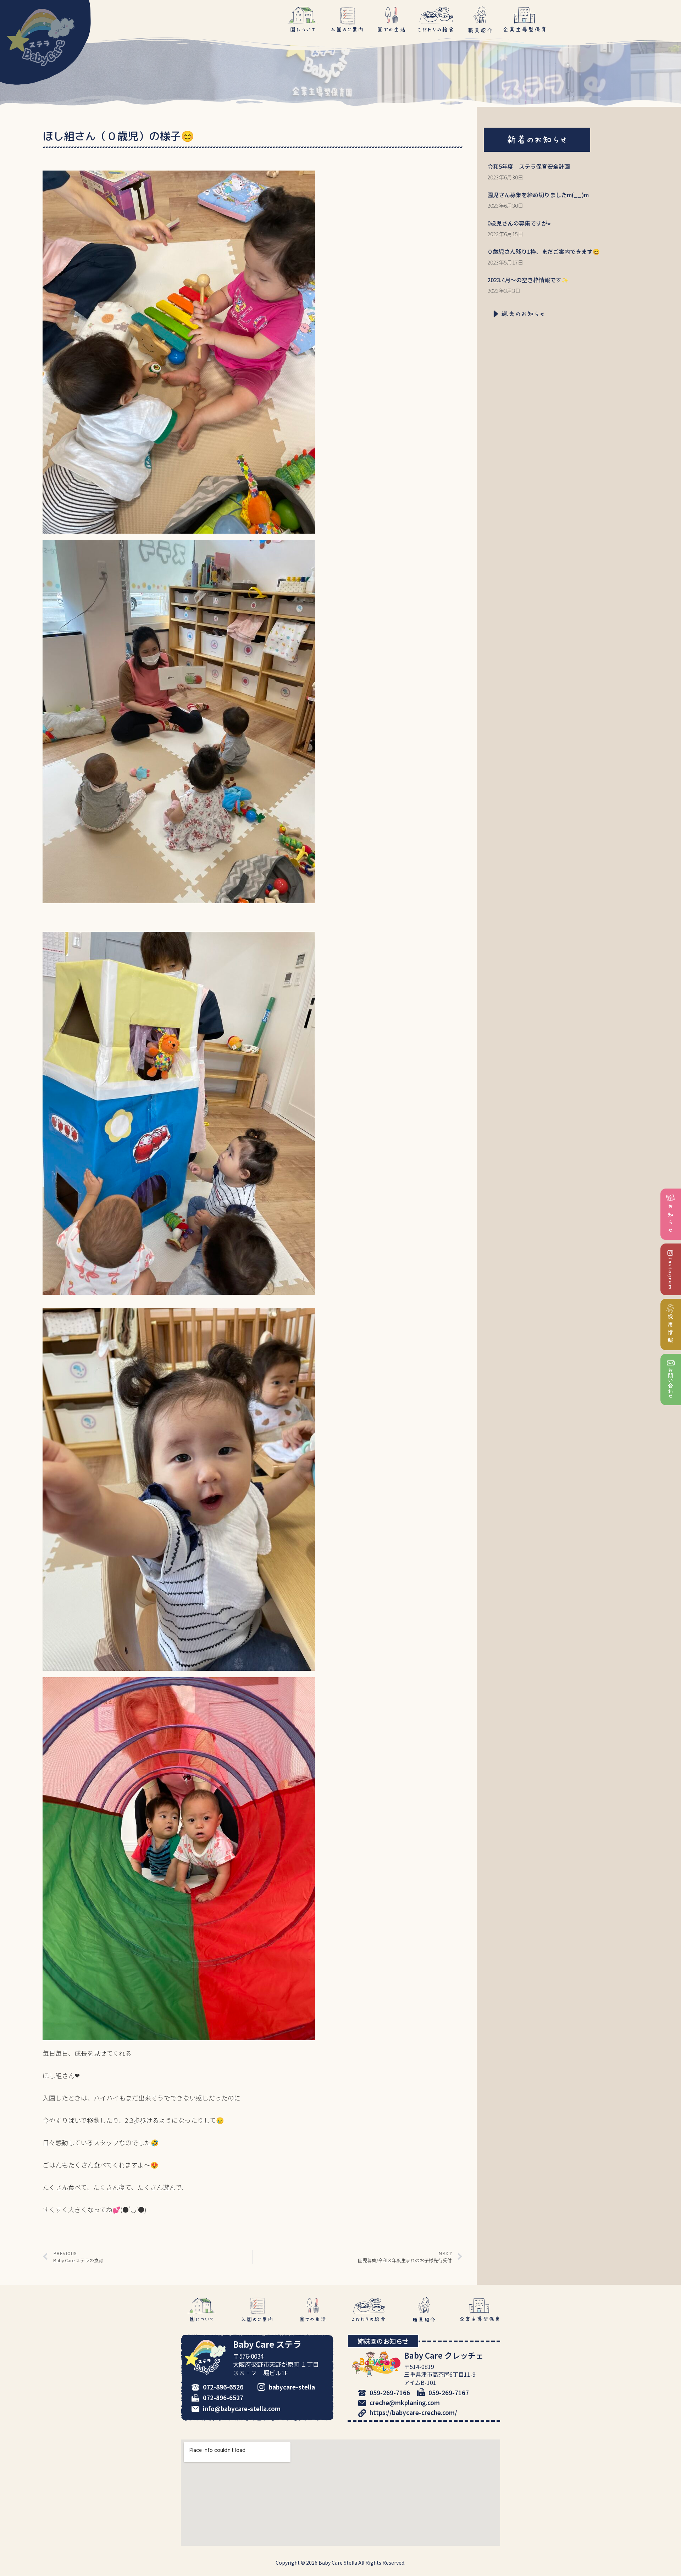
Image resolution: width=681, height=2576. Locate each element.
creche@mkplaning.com (405, 2402)
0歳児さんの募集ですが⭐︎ (519, 223)
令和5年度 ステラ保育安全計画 (529, 166)
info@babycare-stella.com (242, 2408)
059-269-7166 (390, 2393)
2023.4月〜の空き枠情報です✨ (528, 280)
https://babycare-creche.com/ (413, 2412)
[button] (537, 140)
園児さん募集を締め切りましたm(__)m (538, 195)
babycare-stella (292, 2387)
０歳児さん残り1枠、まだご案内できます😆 (544, 251)
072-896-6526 (223, 2387)
